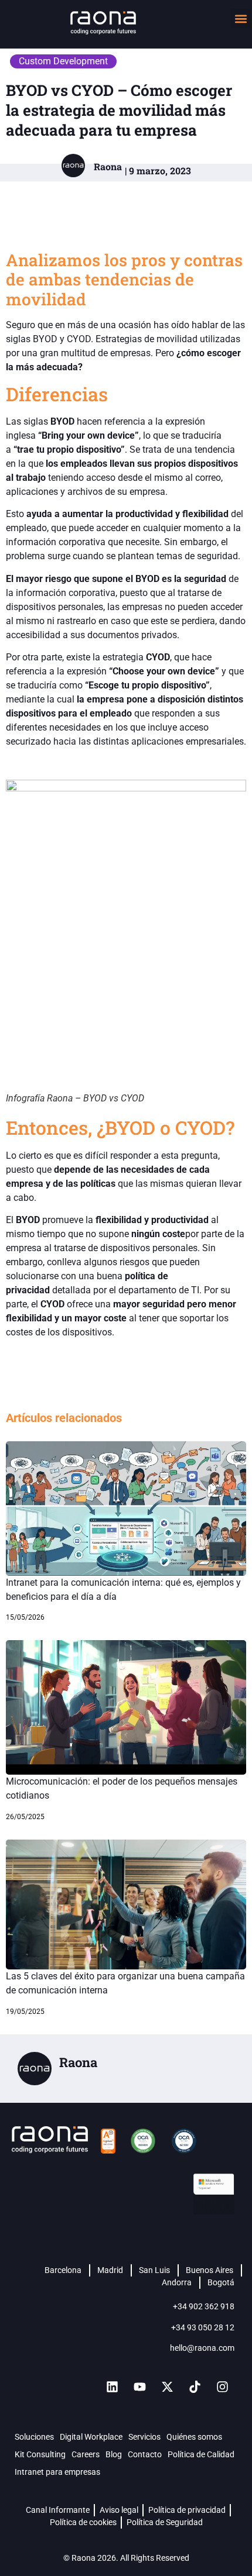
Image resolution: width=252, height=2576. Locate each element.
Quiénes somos (194, 2437)
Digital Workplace (91, 2437)
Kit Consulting (40, 2454)
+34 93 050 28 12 (203, 2327)
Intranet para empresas (57, 2472)
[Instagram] (222, 2386)
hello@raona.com (202, 2348)
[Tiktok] (195, 2386)
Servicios (144, 2437)
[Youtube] (139, 2386)
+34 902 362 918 (204, 2306)
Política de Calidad (201, 2454)
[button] (241, 18)
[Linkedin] (112, 2386)
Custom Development (63, 61)
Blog (114, 2454)
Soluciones (34, 2437)
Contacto (145, 2454)
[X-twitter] (167, 2386)
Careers (86, 2454)
